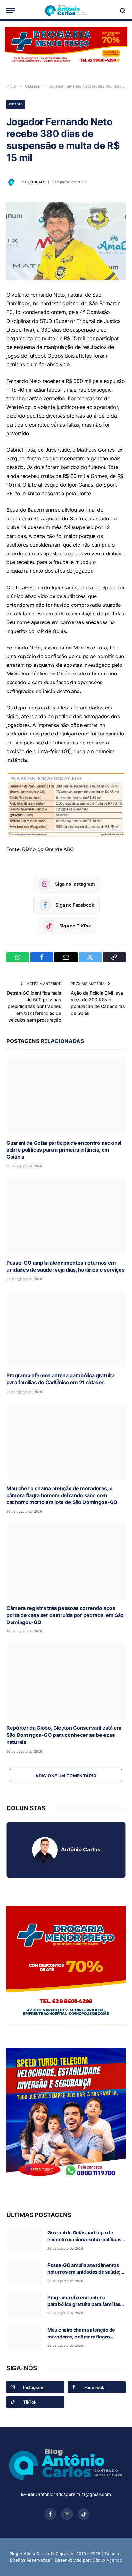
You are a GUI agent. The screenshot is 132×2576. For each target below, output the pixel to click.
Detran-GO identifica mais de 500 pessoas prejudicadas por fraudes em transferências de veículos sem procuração (34, 1006)
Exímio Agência (107, 2560)
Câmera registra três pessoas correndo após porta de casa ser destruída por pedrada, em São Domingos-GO (65, 1615)
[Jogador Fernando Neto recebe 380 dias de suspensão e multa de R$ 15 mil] (66, 241)
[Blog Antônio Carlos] (66, 10)
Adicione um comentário (66, 1776)
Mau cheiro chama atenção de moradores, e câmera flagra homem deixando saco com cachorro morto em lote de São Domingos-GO (62, 1495)
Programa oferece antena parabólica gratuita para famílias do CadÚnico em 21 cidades (60, 1379)
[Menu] (11, 10)
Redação (36, 182)
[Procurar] (122, 10)
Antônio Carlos (81, 1849)
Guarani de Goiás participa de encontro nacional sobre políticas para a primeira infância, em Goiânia (64, 1150)
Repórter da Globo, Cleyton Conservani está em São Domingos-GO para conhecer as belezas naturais (64, 1735)
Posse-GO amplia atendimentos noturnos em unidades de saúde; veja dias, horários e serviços (65, 1266)
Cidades (16, 104)
